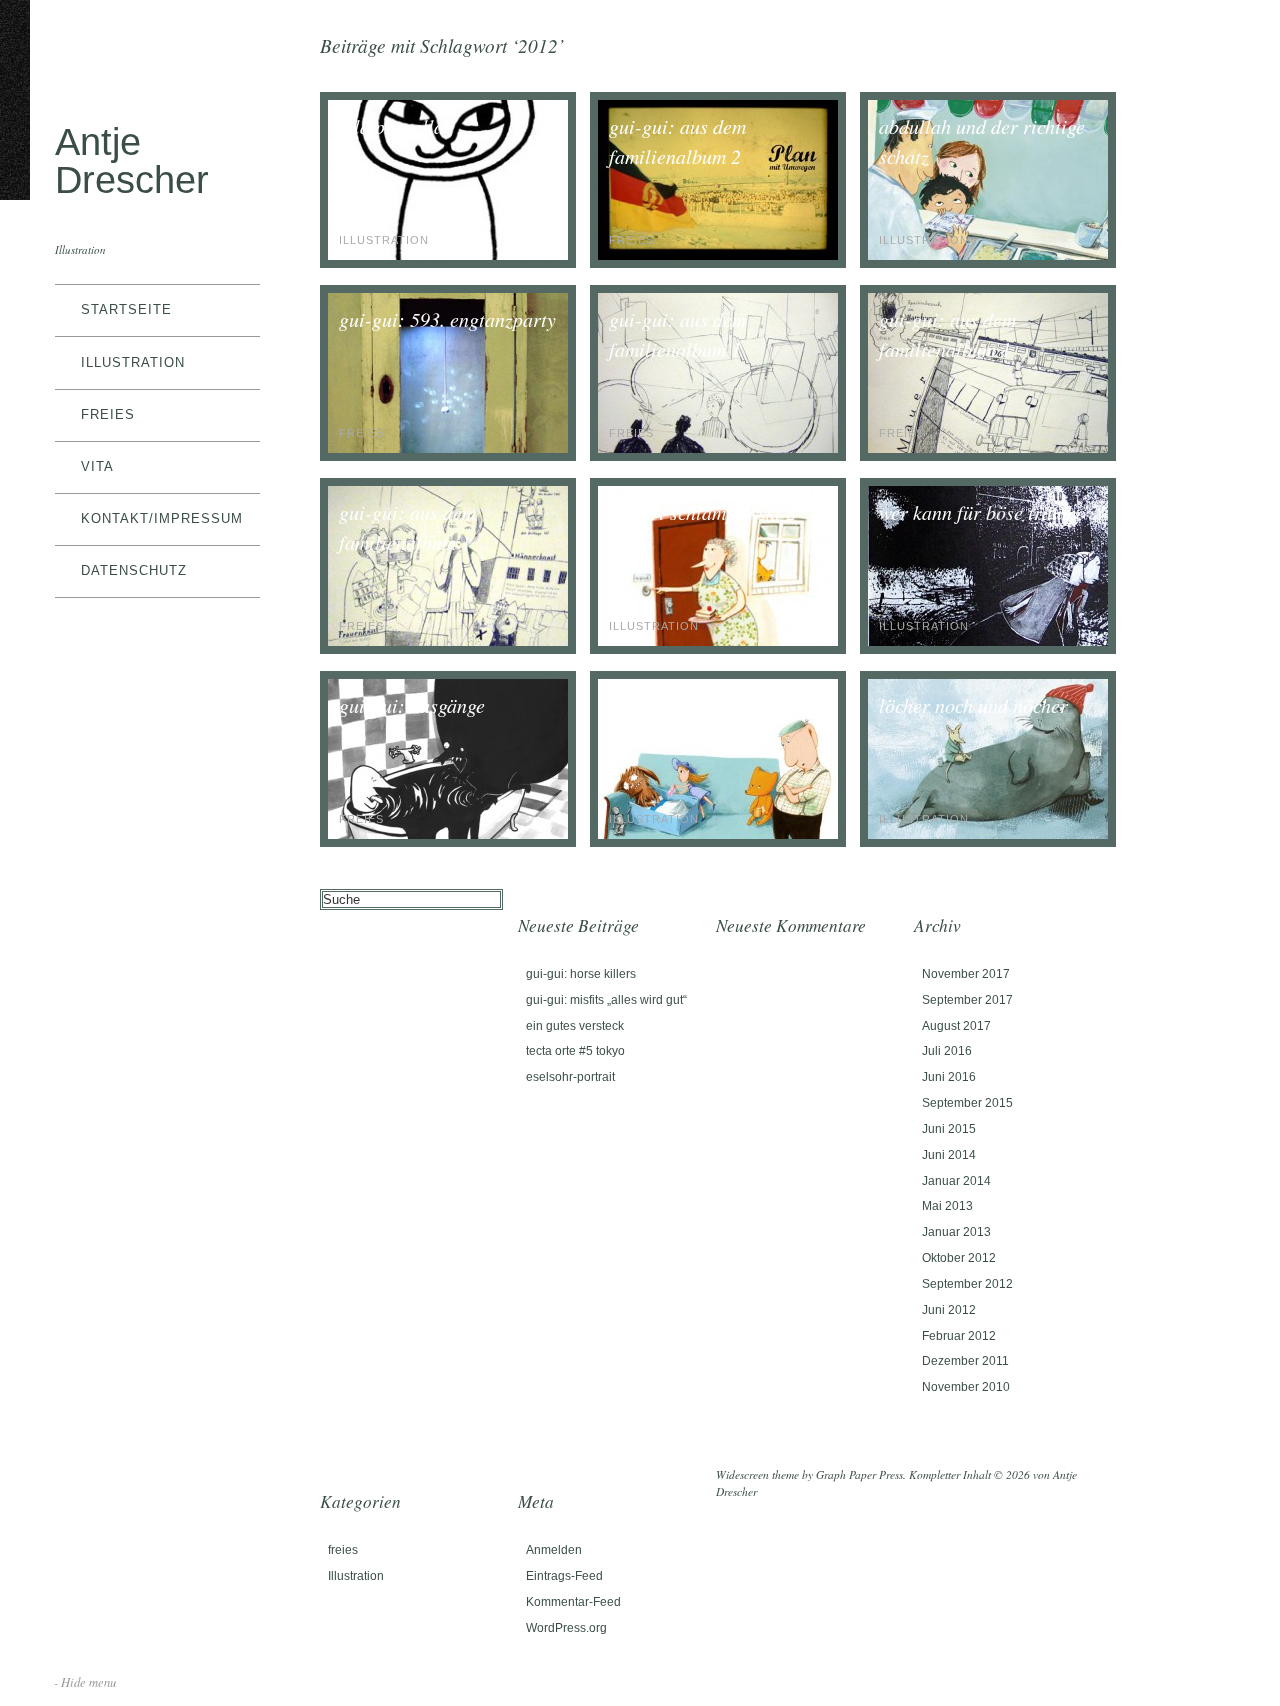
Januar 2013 (956, 1232)
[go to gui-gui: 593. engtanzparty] (448, 448)
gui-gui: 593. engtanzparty (447, 319)
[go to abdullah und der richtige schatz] (988, 255)
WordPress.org (566, 1628)
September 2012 (967, 1284)
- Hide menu (85, 1681)
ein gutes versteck (575, 1026)
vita (97, 466)
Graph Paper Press (859, 1474)
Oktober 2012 (959, 1258)
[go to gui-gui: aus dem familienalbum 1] (718, 448)
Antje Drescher (132, 160)
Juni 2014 (949, 1155)
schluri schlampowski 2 (702, 512)
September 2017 (967, 1000)
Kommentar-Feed (573, 1602)
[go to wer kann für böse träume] (988, 641)
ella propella (391, 126)
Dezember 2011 (965, 1361)
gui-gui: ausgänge (412, 705)
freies (108, 414)
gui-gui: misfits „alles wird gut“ (606, 1000)
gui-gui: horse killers (581, 974)
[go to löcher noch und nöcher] (988, 834)
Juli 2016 (947, 1051)
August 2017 (956, 1026)
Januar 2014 (956, 1181)
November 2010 (966, 1387)
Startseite (126, 309)
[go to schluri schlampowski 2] (718, 641)
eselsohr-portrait (570, 1077)
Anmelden (554, 1550)
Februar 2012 (959, 1336)
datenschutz (134, 570)
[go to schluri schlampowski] (718, 834)
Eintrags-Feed (564, 1576)
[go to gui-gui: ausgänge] (448, 834)
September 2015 (967, 1103)
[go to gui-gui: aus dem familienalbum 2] (718, 255)
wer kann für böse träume (982, 512)
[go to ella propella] (448, 255)
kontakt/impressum (162, 518)
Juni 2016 (949, 1077)
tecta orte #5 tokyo (575, 1051)
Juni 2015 (949, 1129)
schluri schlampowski (695, 705)
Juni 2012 (949, 1310)
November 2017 (966, 974)
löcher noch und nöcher (973, 705)
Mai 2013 (947, 1206)
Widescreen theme (757, 1474)
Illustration (133, 362)
